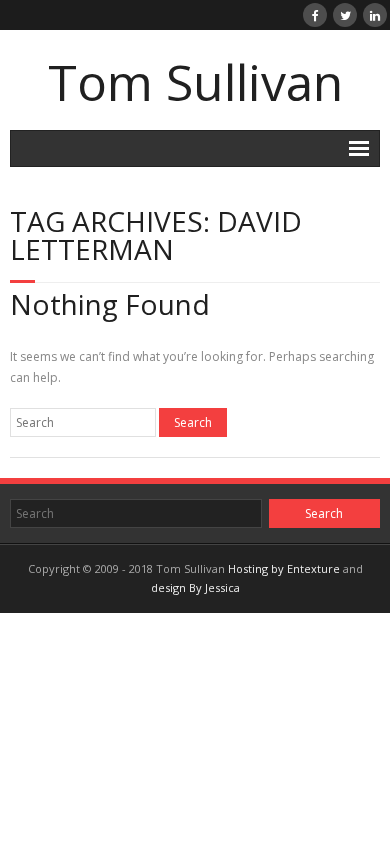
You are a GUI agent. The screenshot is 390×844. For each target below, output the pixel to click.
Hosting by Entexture (284, 568)
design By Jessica (195, 587)
